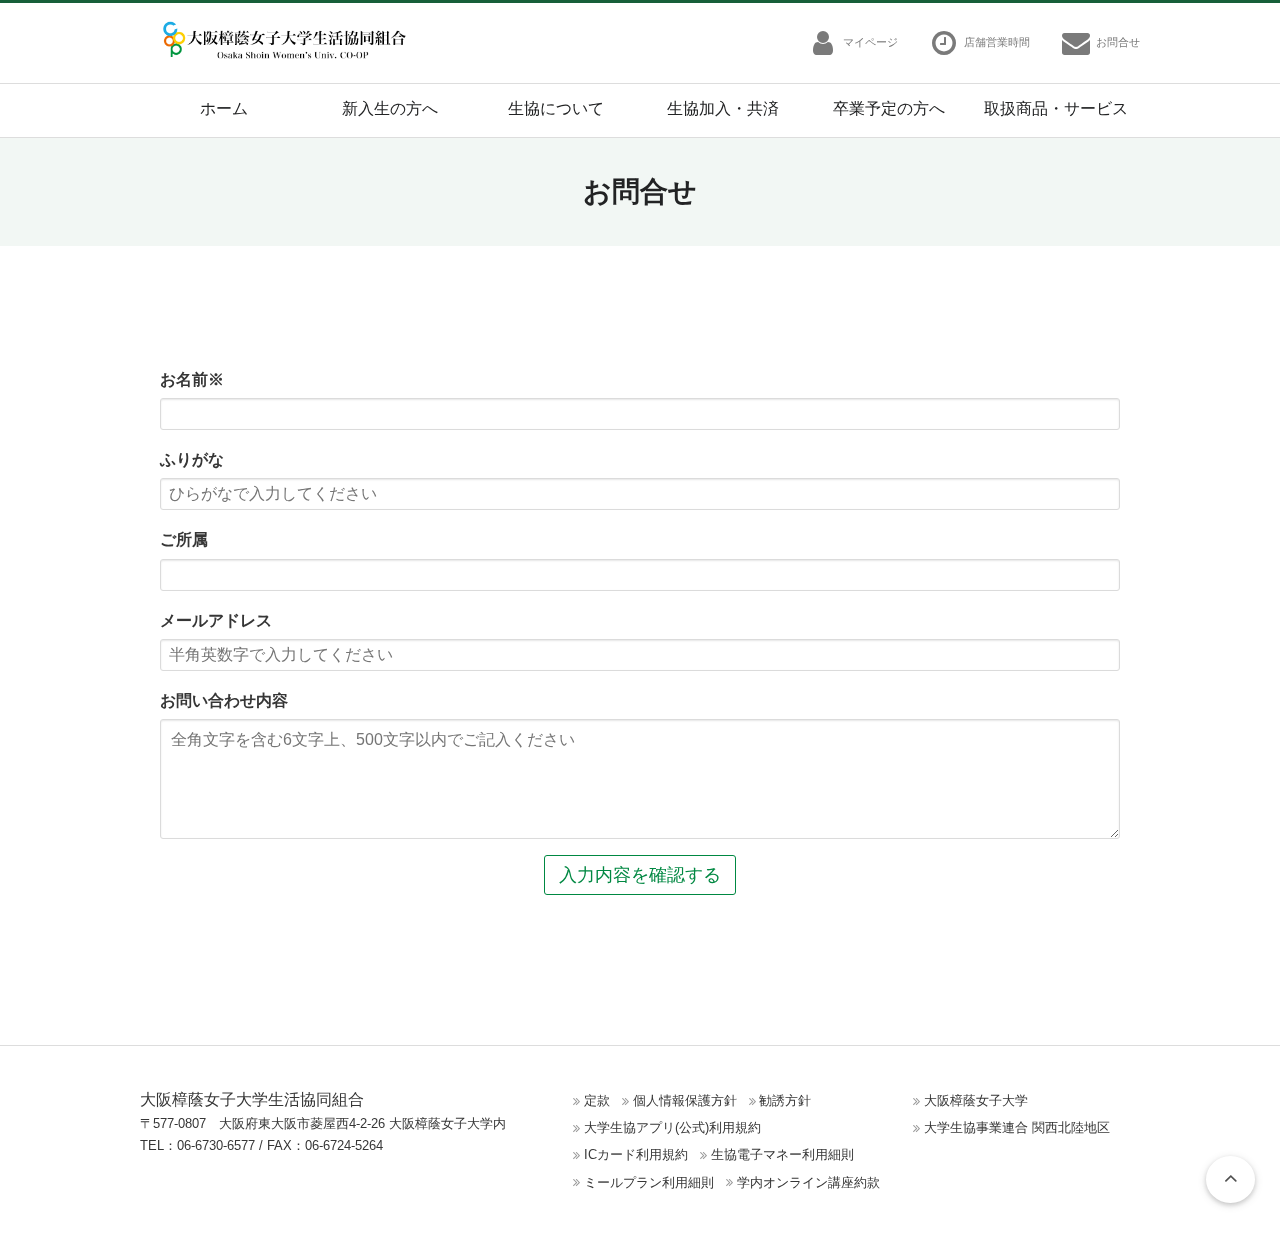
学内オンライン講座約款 (808, 1182)
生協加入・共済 (723, 108)
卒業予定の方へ (889, 108)
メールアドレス (216, 620)
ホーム (224, 108)
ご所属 (184, 539)
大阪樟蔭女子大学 (976, 1100)
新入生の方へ (390, 108)
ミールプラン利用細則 (649, 1182)
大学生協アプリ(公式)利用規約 (672, 1127)
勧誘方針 (785, 1100)
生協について (556, 108)
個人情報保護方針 (685, 1100)
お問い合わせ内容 (224, 700)
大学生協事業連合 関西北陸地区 (1017, 1127)
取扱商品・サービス (1056, 108)
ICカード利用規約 (636, 1154)
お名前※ (192, 379)
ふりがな (192, 459)
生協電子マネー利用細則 (782, 1154)
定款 (597, 1100)
